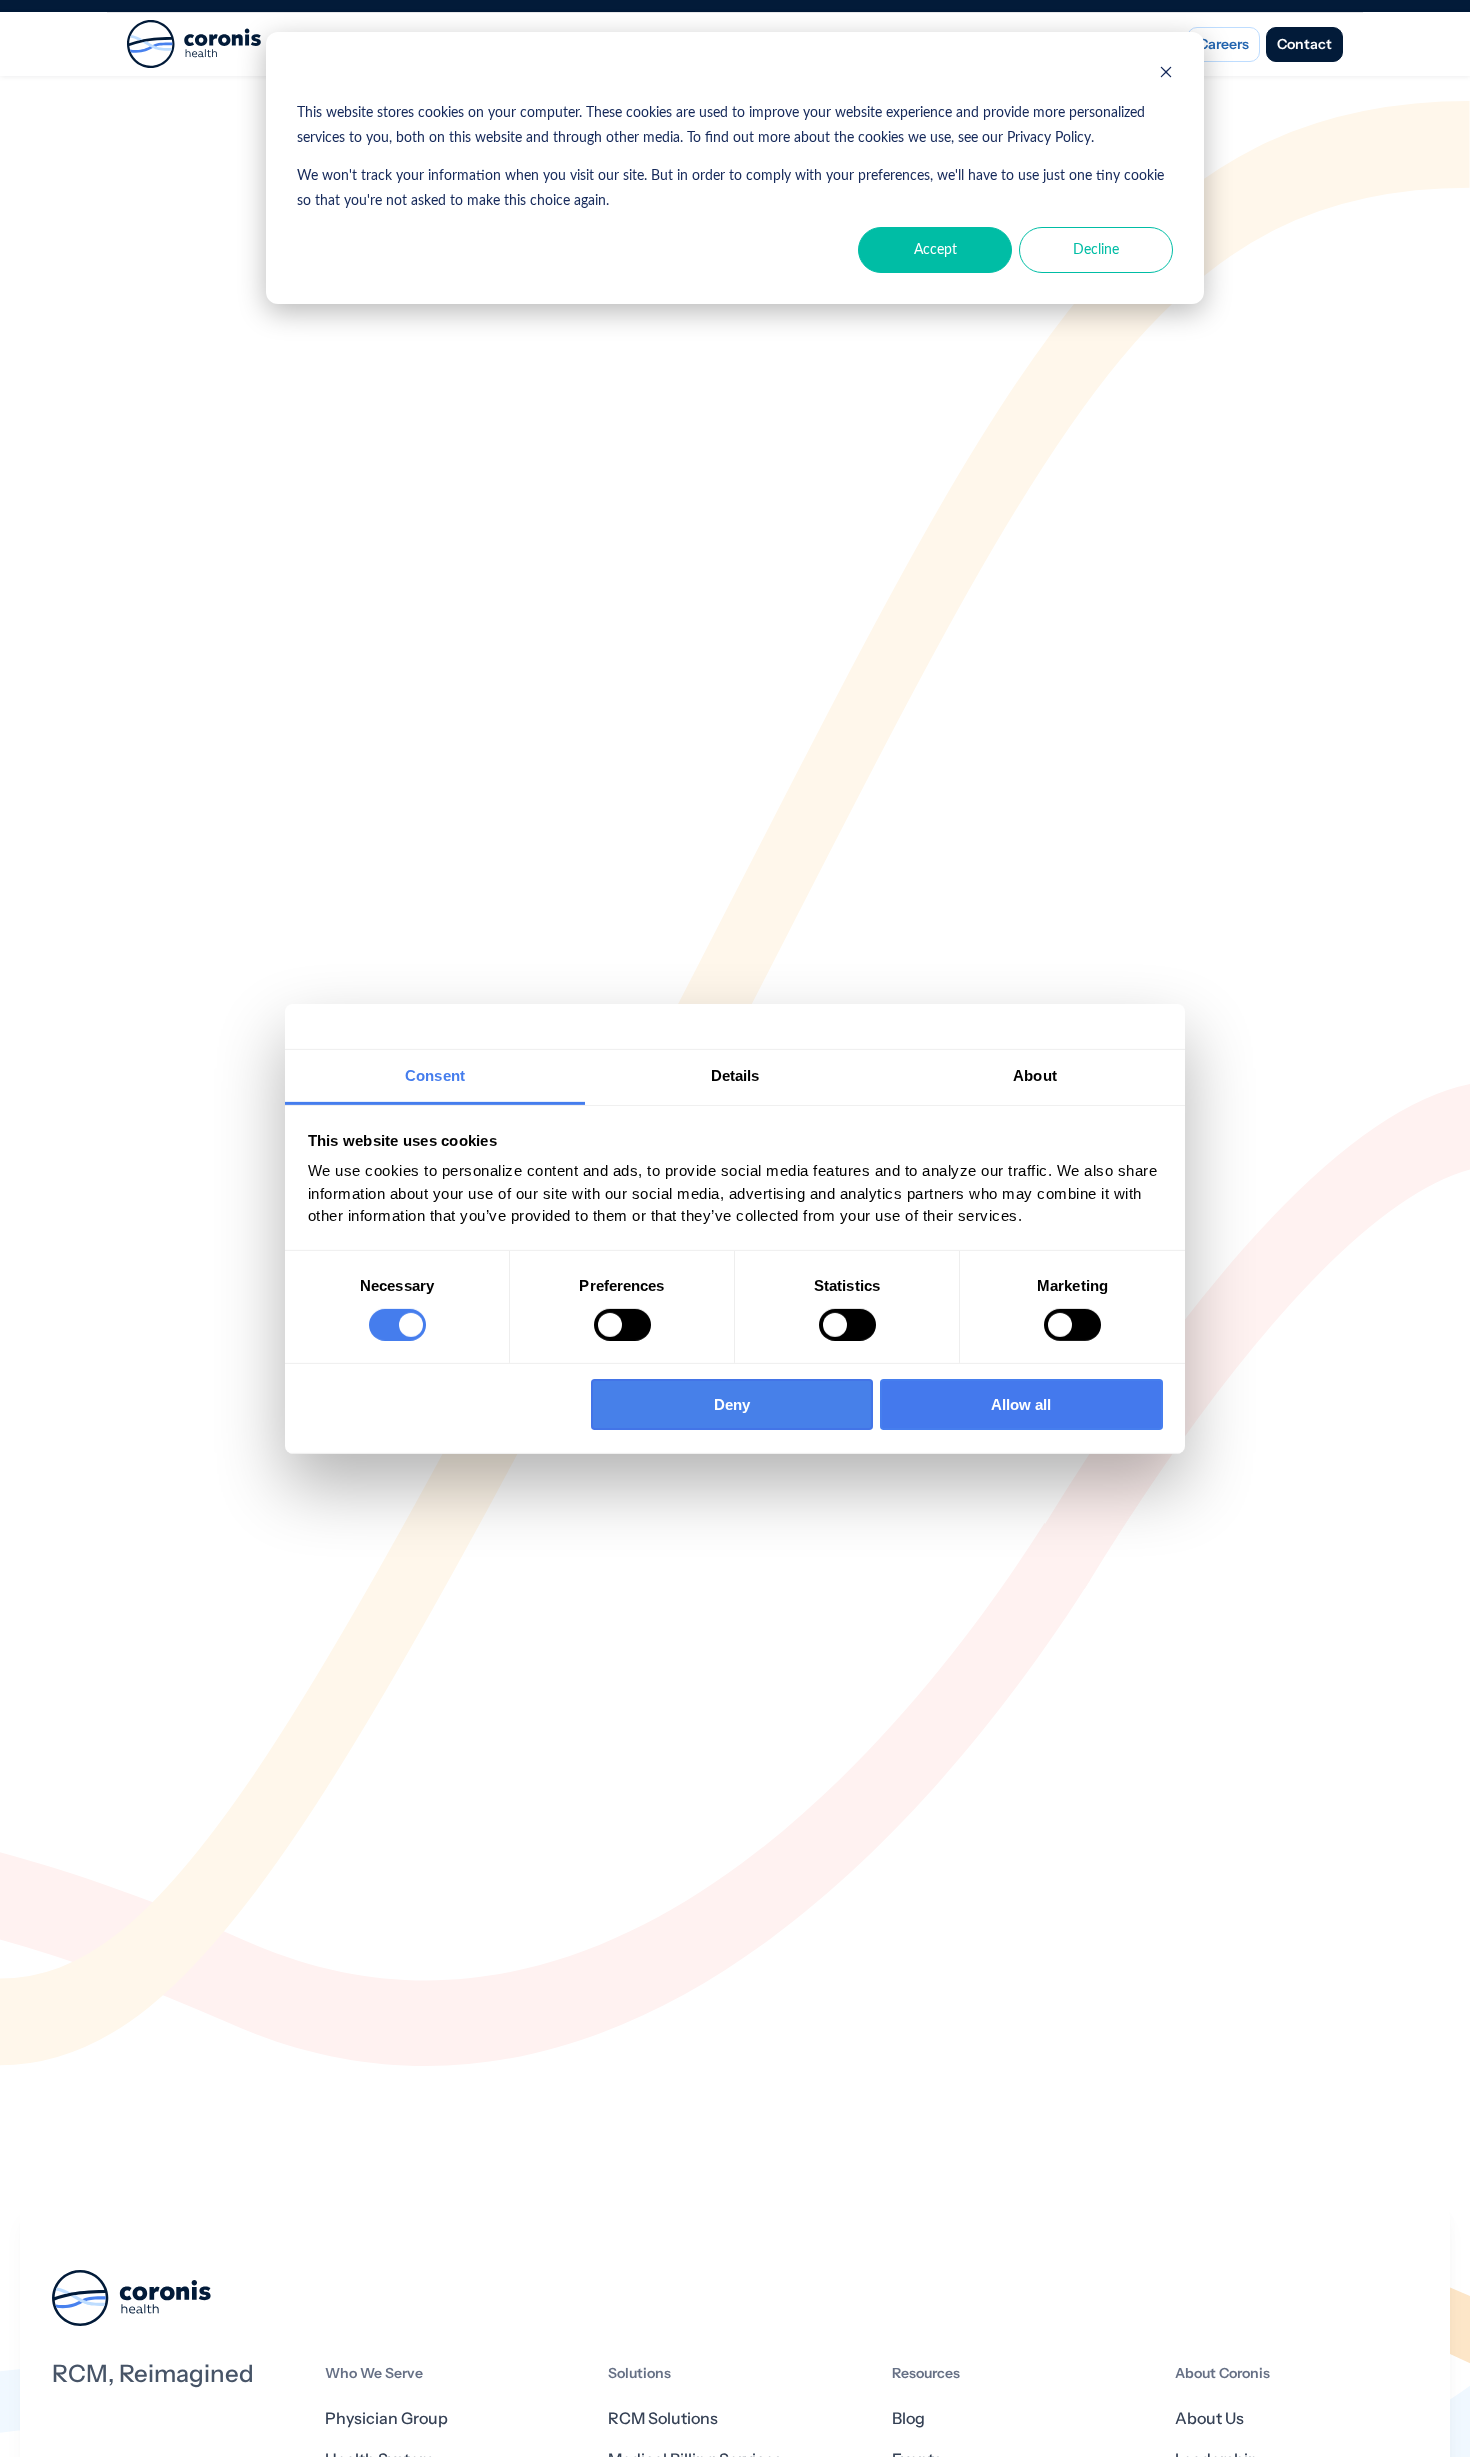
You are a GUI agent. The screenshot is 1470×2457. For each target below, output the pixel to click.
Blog (908, 2418)
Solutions (639, 2373)
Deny (732, 1404)
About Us (1209, 2418)
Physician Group (386, 2418)
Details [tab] (735, 1074)
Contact (1304, 44)
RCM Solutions (663, 2418)
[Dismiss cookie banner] (1166, 75)
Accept (935, 250)
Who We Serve (374, 2373)
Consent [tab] (435, 1074)
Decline (1096, 250)
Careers (1223, 44)
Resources (926, 2373)
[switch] (622, 1325)
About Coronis (1222, 2373)
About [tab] (1035, 1074)
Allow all (1021, 1404)
